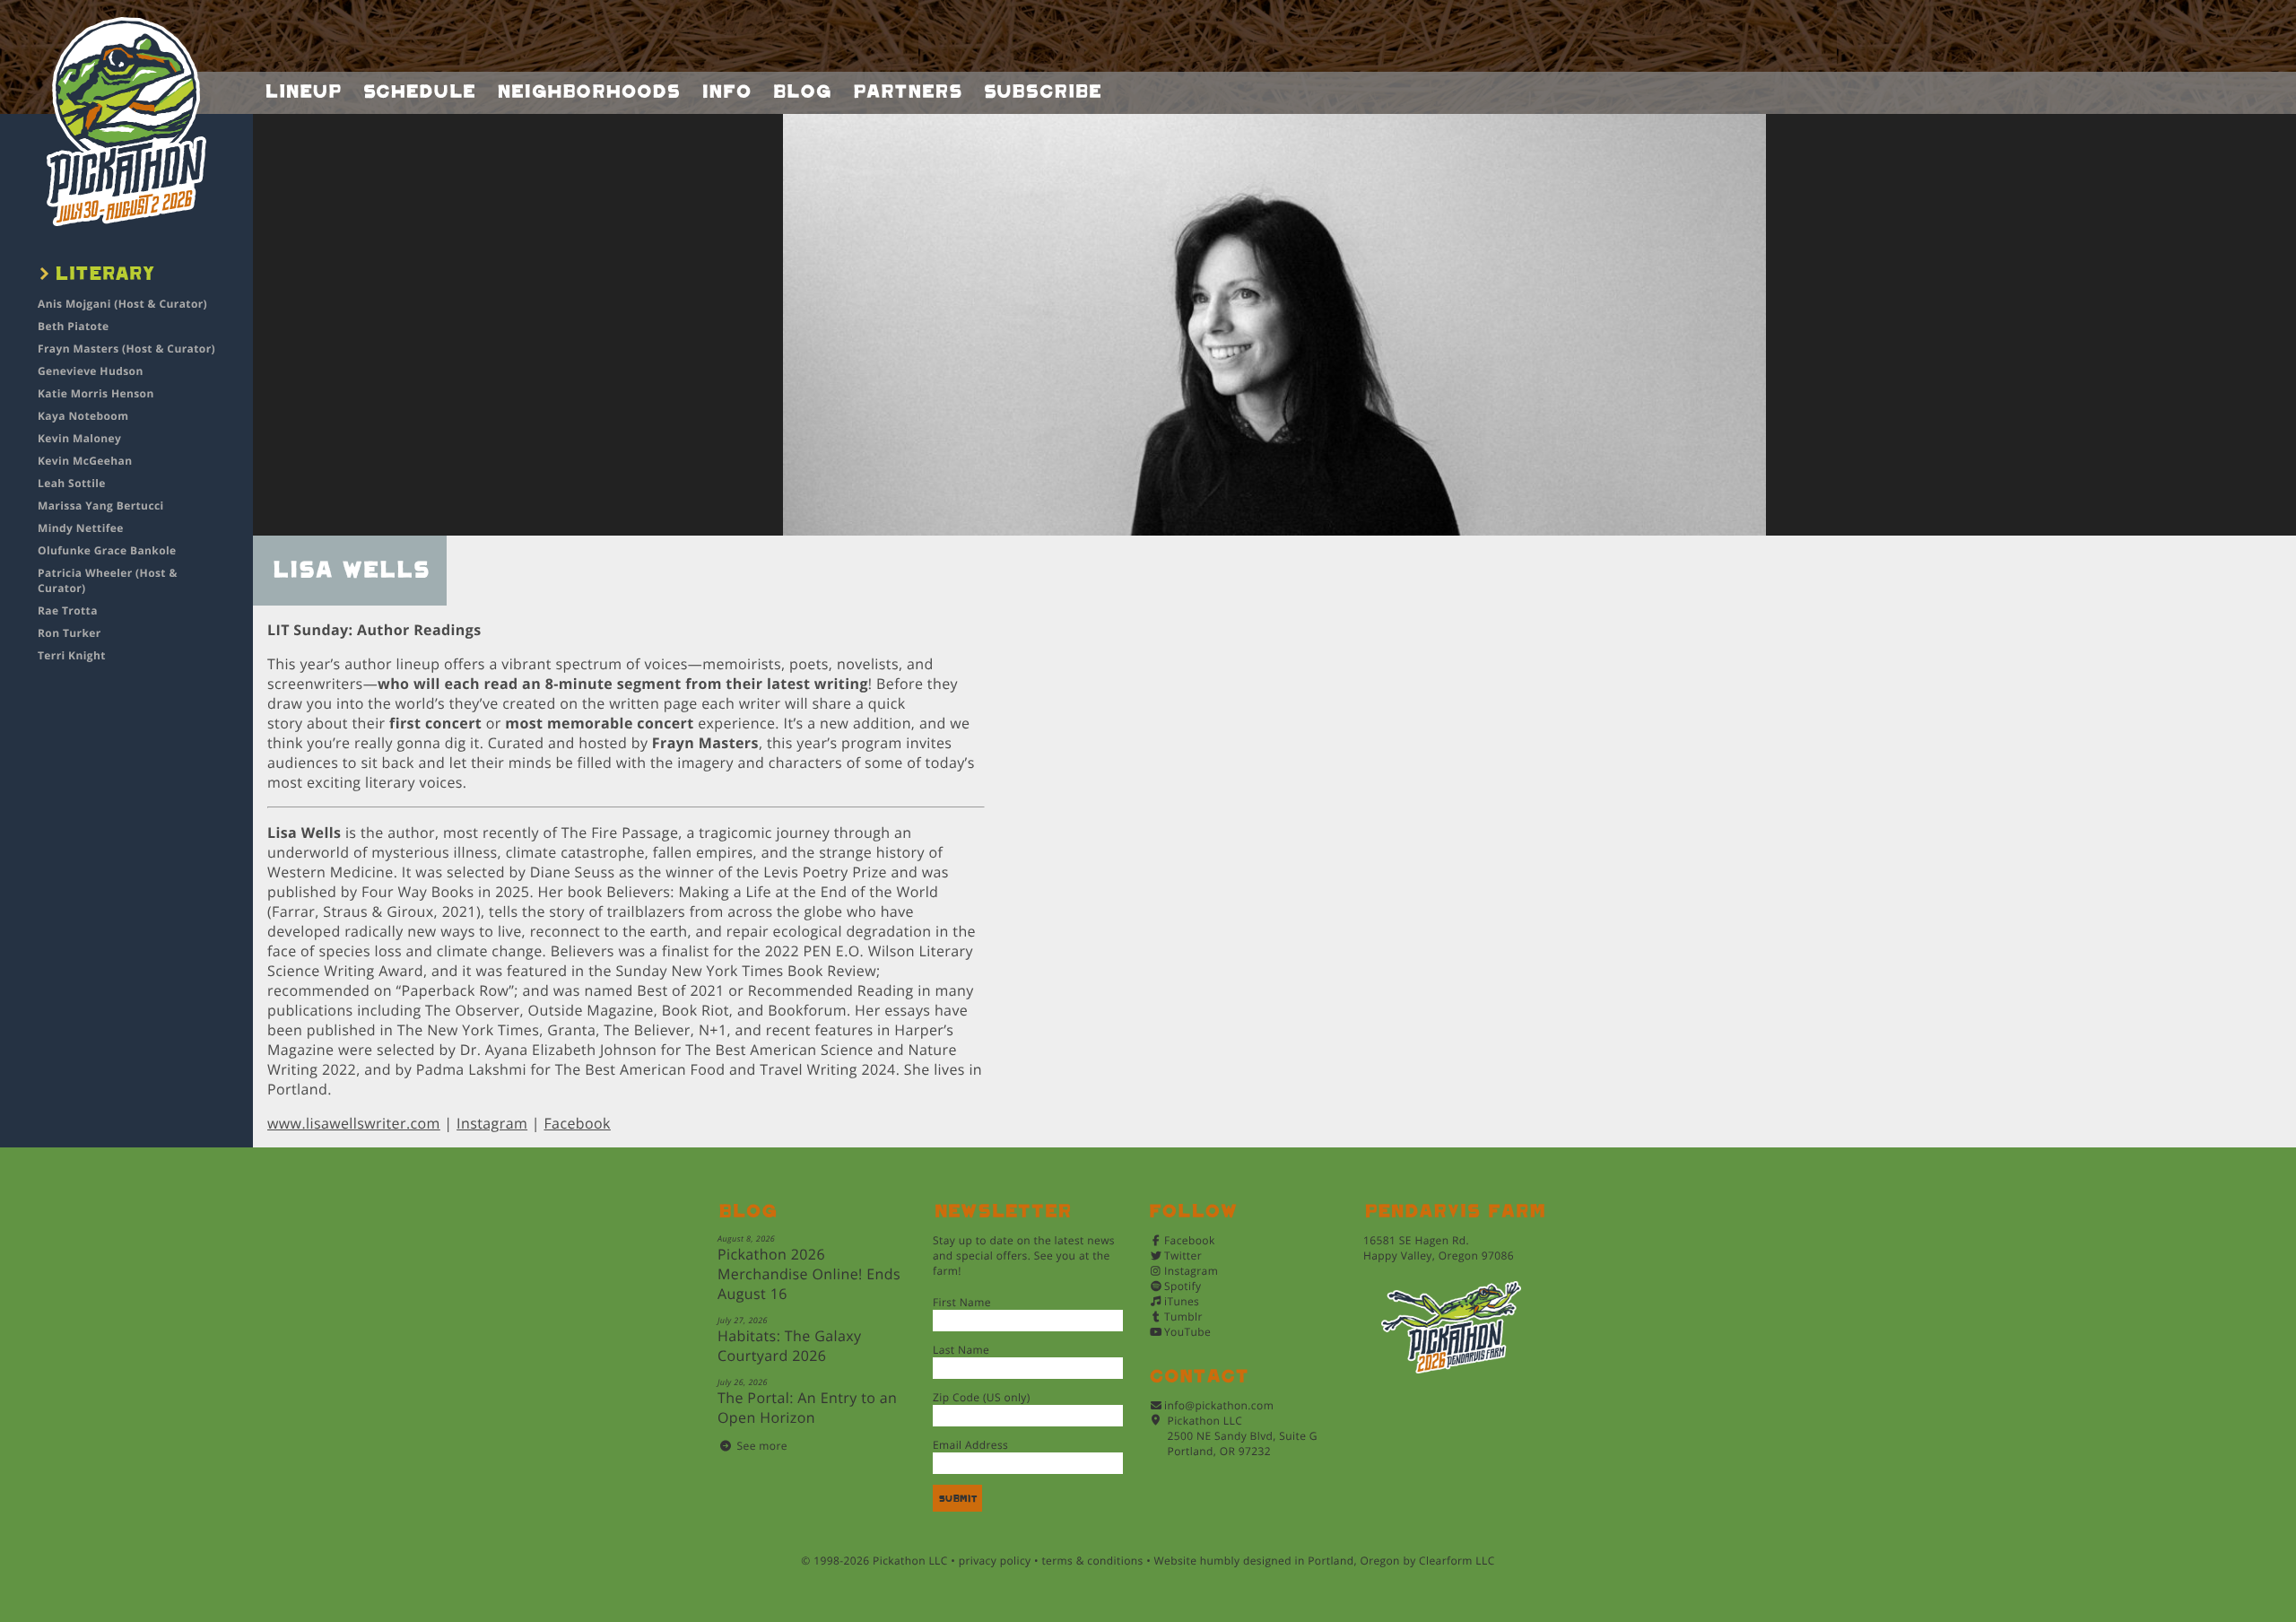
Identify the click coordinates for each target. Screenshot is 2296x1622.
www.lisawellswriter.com (354, 1123)
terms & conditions (1092, 1561)
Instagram (492, 1123)
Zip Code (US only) (982, 1397)
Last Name (961, 1350)
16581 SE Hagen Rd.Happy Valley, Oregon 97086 (1439, 1248)
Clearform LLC (1457, 1561)
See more (762, 1446)
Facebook (577, 1123)
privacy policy (995, 1561)
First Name (962, 1302)
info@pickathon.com (1219, 1405)
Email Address (970, 1445)
